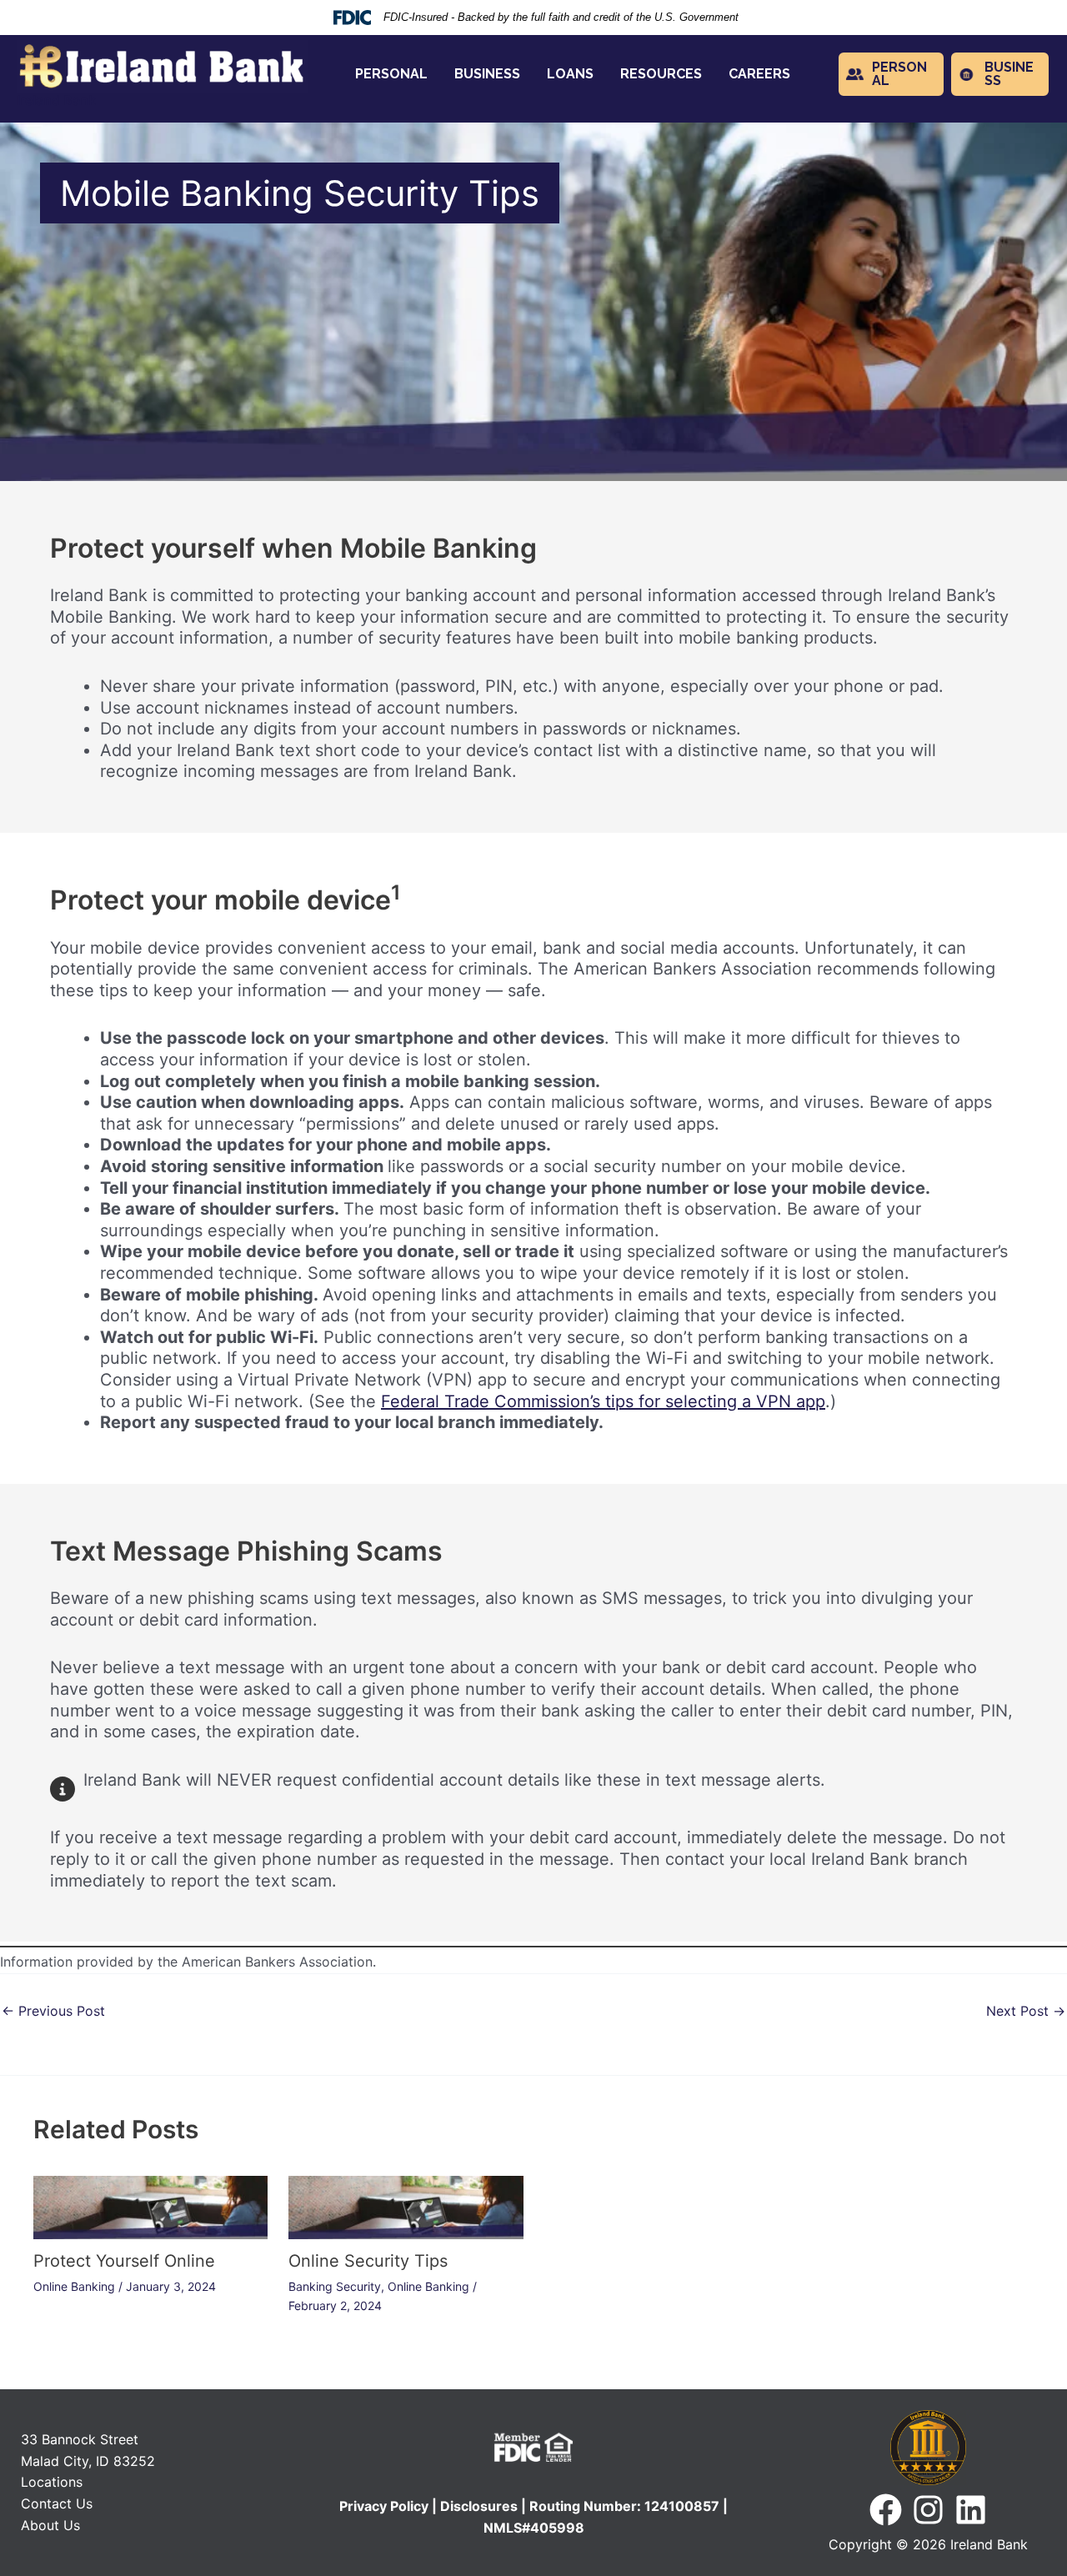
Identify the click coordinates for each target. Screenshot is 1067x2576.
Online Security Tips (368, 2261)
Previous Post (53, 2011)
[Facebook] (886, 2510)
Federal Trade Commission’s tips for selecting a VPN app (603, 1401)
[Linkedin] (971, 2510)
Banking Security (335, 2286)
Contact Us (57, 2503)
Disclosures (479, 2506)
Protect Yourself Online (124, 2261)
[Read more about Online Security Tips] (406, 2207)
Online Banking (74, 2286)
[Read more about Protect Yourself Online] (150, 2207)
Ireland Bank (56, 100)
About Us (50, 2525)
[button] (885, 74)
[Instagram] (928, 2510)
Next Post (1026, 2011)
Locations (52, 2482)
